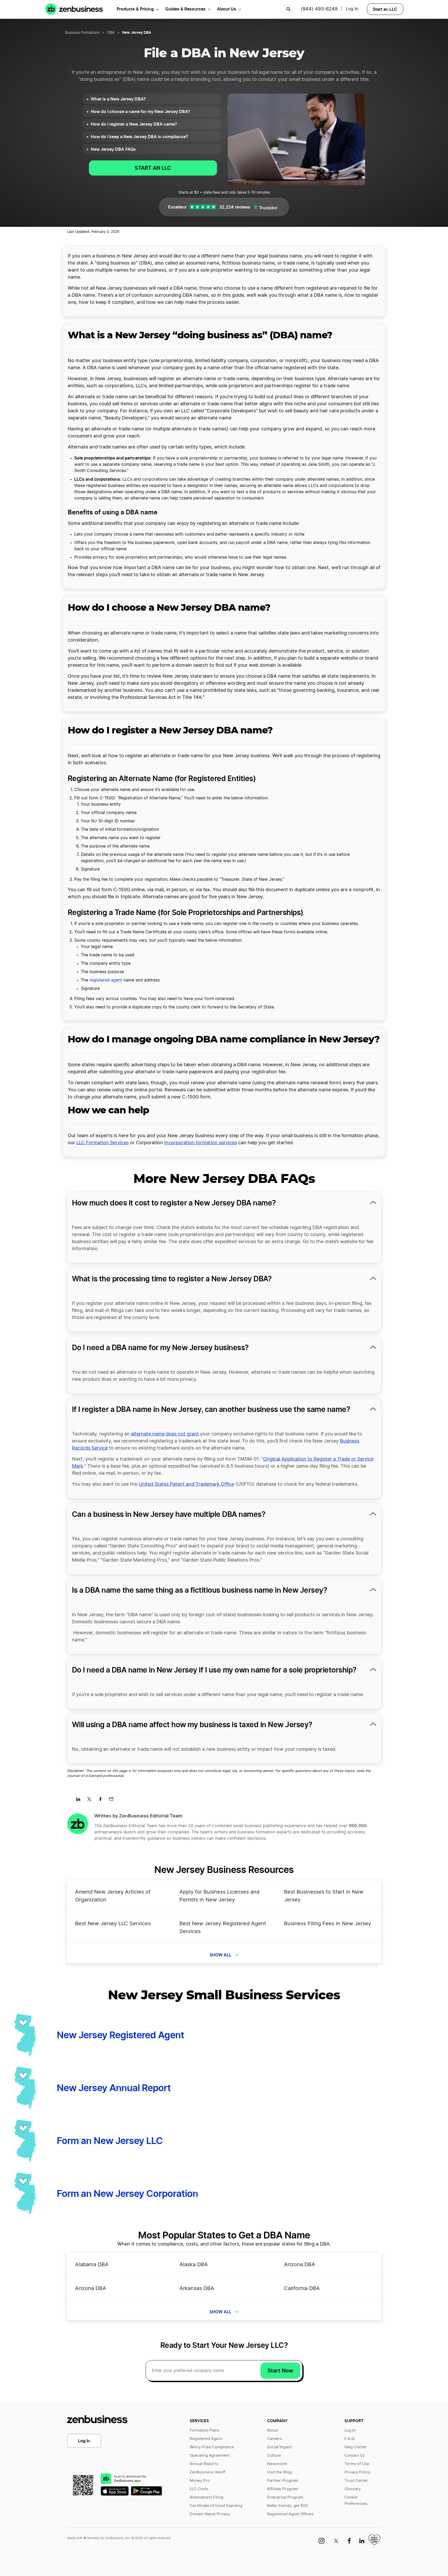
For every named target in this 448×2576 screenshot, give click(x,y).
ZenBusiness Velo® (208, 2472)
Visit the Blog (279, 2472)
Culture (274, 2456)
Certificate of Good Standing (216, 2506)
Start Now (280, 2371)
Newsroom (277, 2464)
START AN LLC (153, 168)
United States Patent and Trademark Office (186, 1484)
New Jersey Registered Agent (120, 2035)
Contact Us (355, 2456)
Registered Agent (206, 2439)
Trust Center (356, 2481)
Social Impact (279, 2447)
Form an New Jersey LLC (110, 2141)
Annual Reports (204, 2464)
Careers (274, 2439)
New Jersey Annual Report (114, 2088)
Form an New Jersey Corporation (127, 2193)
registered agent (106, 980)
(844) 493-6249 (319, 9)
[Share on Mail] (113, 1801)
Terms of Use (357, 2464)
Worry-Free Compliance (212, 2447)
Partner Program (283, 2481)
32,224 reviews (235, 207)
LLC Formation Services (103, 1143)
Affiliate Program (283, 2489)
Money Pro (200, 2481)
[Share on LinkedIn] (80, 1801)
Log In (352, 9)
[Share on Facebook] (102, 1801)
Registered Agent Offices (290, 2514)
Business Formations (82, 33)
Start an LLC (385, 9)
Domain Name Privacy (210, 2514)
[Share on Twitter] (91, 1801)
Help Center (356, 2447)
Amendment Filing (206, 2497)
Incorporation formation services (201, 1143)
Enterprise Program (285, 2497)
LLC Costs (199, 2489)
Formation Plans (205, 2430)
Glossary (353, 2489)
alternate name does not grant (165, 1434)
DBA (111, 33)
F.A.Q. (350, 2439)
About (273, 2430)
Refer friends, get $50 (287, 2506)
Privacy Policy (357, 2472)
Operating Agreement (210, 2456)
